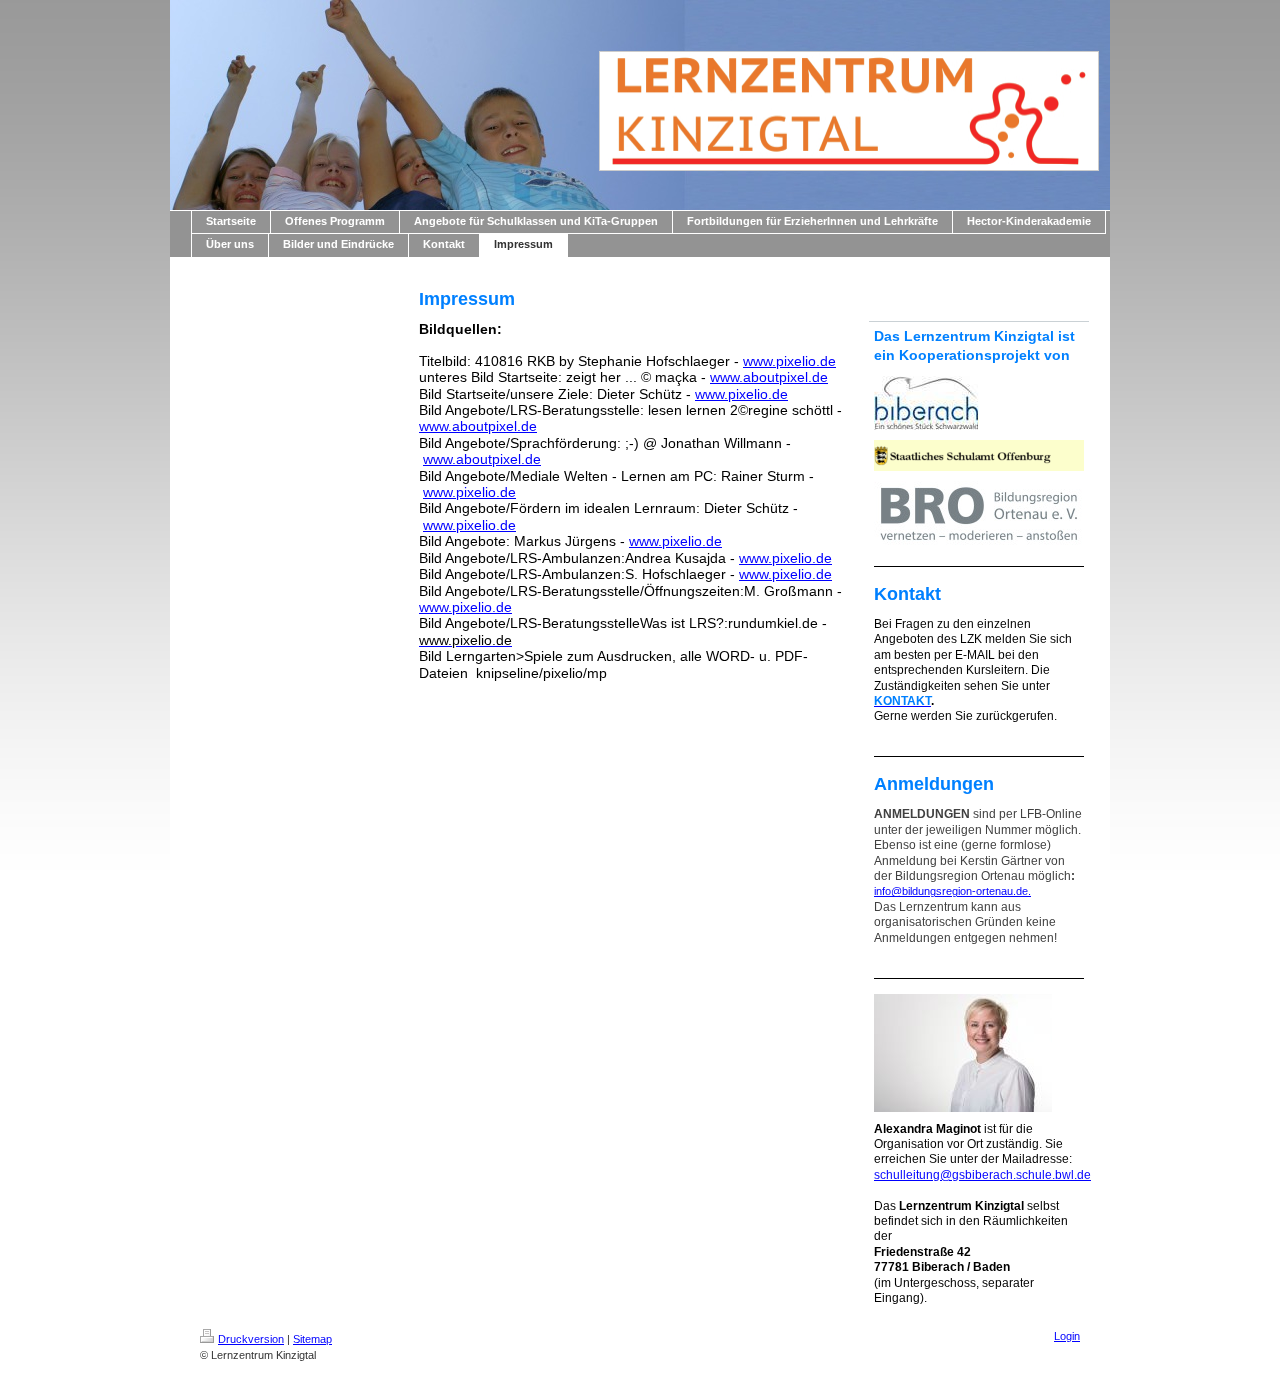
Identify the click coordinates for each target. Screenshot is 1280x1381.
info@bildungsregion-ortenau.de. (952, 891)
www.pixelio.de (789, 361)
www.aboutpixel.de (769, 377)
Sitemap (312, 1339)
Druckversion (251, 1339)
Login (1067, 1336)
